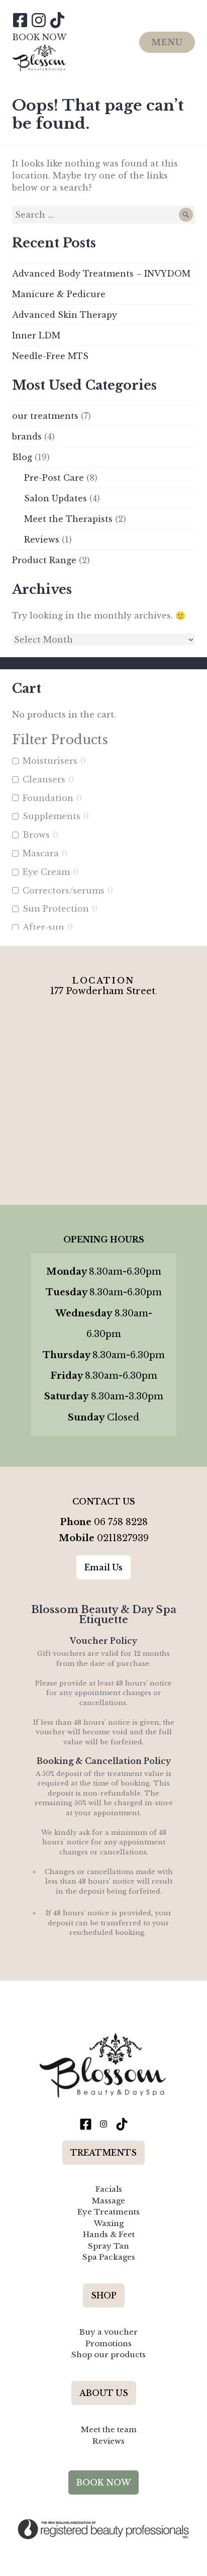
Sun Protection (56, 909)
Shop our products (109, 2355)
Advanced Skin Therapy (65, 315)
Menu (167, 42)
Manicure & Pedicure (59, 294)
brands (27, 436)
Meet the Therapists (68, 519)
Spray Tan (109, 2246)
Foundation (48, 798)
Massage (109, 2201)
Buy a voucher (109, 2332)
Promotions (109, 2343)
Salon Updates (56, 498)
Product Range (44, 560)
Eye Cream (46, 872)
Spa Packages (109, 2257)
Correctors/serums (64, 891)
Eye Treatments (109, 2212)
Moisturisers (50, 761)
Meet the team (109, 2429)
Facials (109, 2189)
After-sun (43, 927)
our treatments (45, 416)
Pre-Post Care (54, 478)
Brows (36, 835)
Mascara (41, 853)
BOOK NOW (39, 37)
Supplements (51, 816)
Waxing (109, 2223)
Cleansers (44, 779)
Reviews (42, 540)
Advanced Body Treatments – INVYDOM (101, 274)
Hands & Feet (109, 2234)
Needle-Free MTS (50, 356)
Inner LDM (36, 335)
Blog (22, 457)
